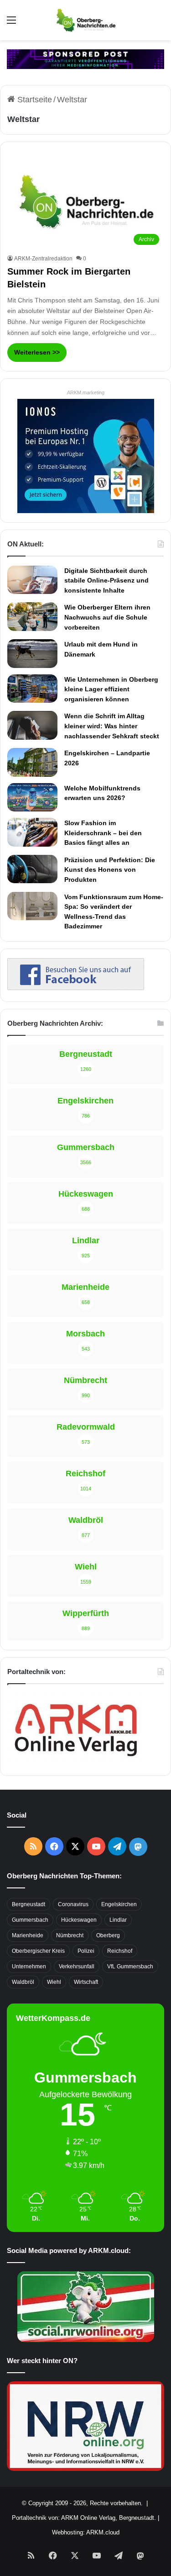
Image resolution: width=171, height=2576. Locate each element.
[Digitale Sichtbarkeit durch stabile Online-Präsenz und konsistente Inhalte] (32, 580)
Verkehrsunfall (77, 1966)
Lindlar (118, 1920)
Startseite (34, 100)
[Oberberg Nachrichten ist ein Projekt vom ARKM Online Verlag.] (76, 1761)
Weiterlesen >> (37, 352)
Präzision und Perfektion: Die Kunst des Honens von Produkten (110, 870)
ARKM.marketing (86, 392)
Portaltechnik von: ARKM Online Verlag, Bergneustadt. (84, 2518)
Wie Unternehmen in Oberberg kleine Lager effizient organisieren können (111, 689)
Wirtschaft (86, 1982)
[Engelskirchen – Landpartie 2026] (32, 762)
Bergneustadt (28, 1904)
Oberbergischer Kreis (38, 1951)
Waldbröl (23, 1982)
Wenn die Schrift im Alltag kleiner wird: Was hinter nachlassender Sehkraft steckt (112, 726)
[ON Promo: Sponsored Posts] (85, 58)
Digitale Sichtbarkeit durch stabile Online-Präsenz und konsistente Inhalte (106, 580)
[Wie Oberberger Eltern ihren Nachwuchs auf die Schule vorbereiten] (32, 617)
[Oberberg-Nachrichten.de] (85, 20)
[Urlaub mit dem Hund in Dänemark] (32, 653)
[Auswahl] (11, 24)
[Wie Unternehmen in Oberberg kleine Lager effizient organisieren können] (32, 689)
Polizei (86, 1951)
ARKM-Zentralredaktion (43, 259)
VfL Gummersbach (130, 1966)
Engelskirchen (119, 1904)
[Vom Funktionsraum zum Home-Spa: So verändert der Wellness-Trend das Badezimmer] (32, 906)
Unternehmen (29, 1966)
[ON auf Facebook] (76, 987)
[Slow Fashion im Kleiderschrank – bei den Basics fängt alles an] (32, 832)
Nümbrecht (70, 1935)
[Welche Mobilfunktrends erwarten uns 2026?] (32, 797)
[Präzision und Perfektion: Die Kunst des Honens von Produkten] (32, 869)
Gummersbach (30, 1920)
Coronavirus (73, 1904)
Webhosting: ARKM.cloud (86, 2532)
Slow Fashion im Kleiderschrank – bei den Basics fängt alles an (103, 833)
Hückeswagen (79, 1920)
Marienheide (28, 1935)
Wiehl (54, 1982)
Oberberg (108, 1935)
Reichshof (120, 1951)
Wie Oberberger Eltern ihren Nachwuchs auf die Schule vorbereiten (107, 617)
